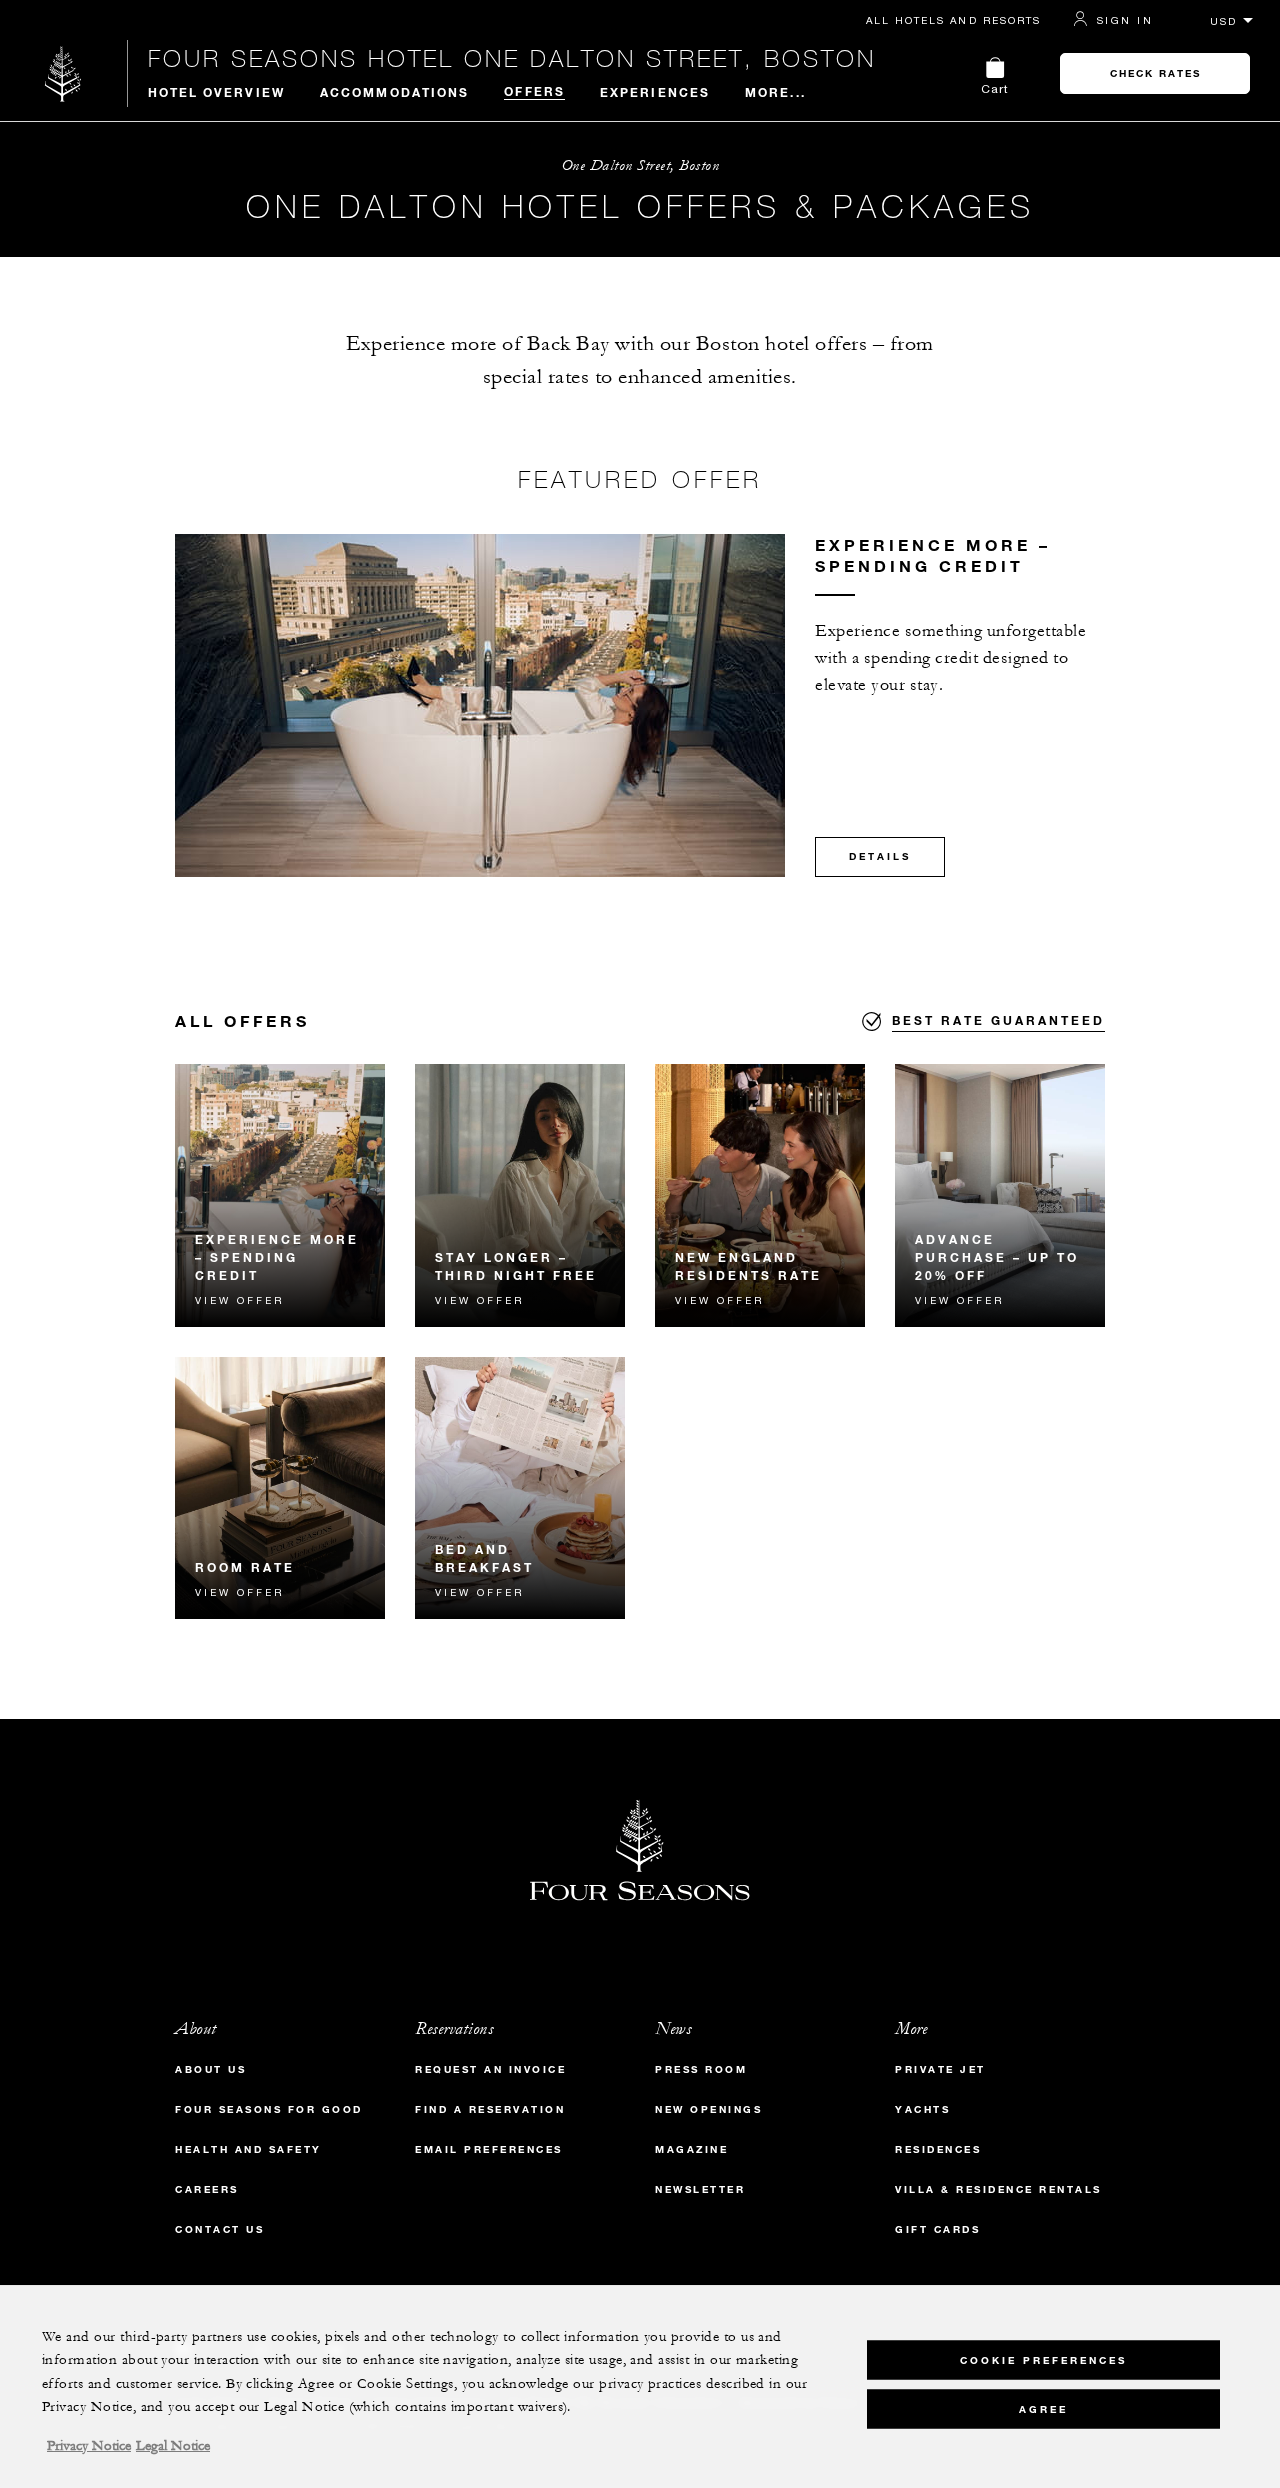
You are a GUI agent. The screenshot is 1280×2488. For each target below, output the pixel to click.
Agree (1043, 2408)
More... (775, 92)
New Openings (708, 2109)
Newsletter (700, 2189)
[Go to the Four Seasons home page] (63, 73)
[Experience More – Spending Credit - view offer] (280, 1195)
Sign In (1125, 20)
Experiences (655, 92)
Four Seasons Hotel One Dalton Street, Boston (512, 58)
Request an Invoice (490, 2069)
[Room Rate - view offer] (280, 1488)
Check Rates (1155, 73)
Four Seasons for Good (269, 2109)
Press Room (701, 2069)
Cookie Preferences (1043, 2359)
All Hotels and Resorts (953, 20)
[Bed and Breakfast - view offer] (520, 1488)
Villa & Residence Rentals (998, 2189)
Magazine (691, 2149)
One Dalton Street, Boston (640, 165)
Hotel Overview (216, 92)
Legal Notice (173, 2446)
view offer (239, 1300)
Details (880, 856)
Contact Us (219, 2229)
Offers (534, 91)
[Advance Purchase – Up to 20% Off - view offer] (1000, 1195)
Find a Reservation (490, 2109)
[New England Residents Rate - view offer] (760, 1195)
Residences (938, 2149)
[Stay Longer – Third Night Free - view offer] (520, 1195)
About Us (210, 2069)
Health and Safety (248, 2149)
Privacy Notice (89, 2446)
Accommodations (394, 92)
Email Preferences (489, 2149)
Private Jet (940, 2069)
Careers (207, 2189)
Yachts (922, 2109)
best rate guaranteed (998, 1020)
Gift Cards (937, 2229)
